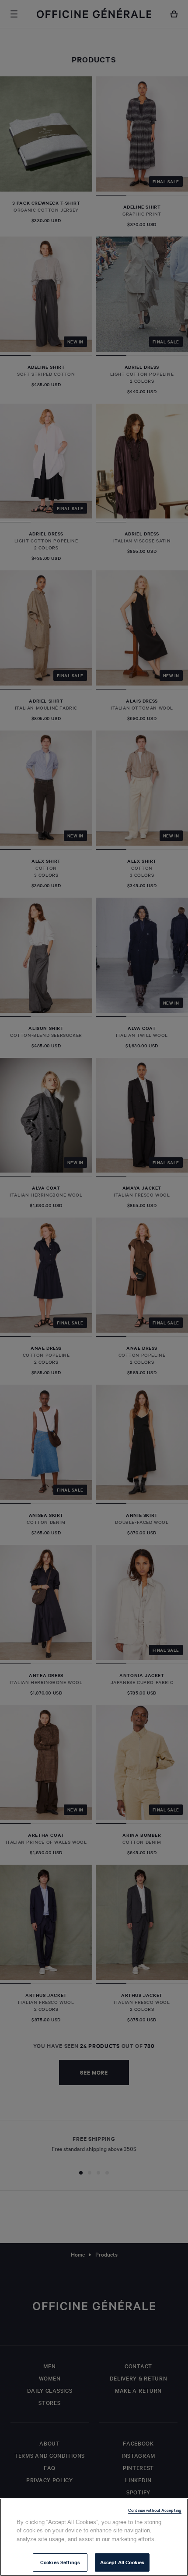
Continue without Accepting (155, 2510)
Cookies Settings (60, 2562)
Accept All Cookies (122, 2562)
